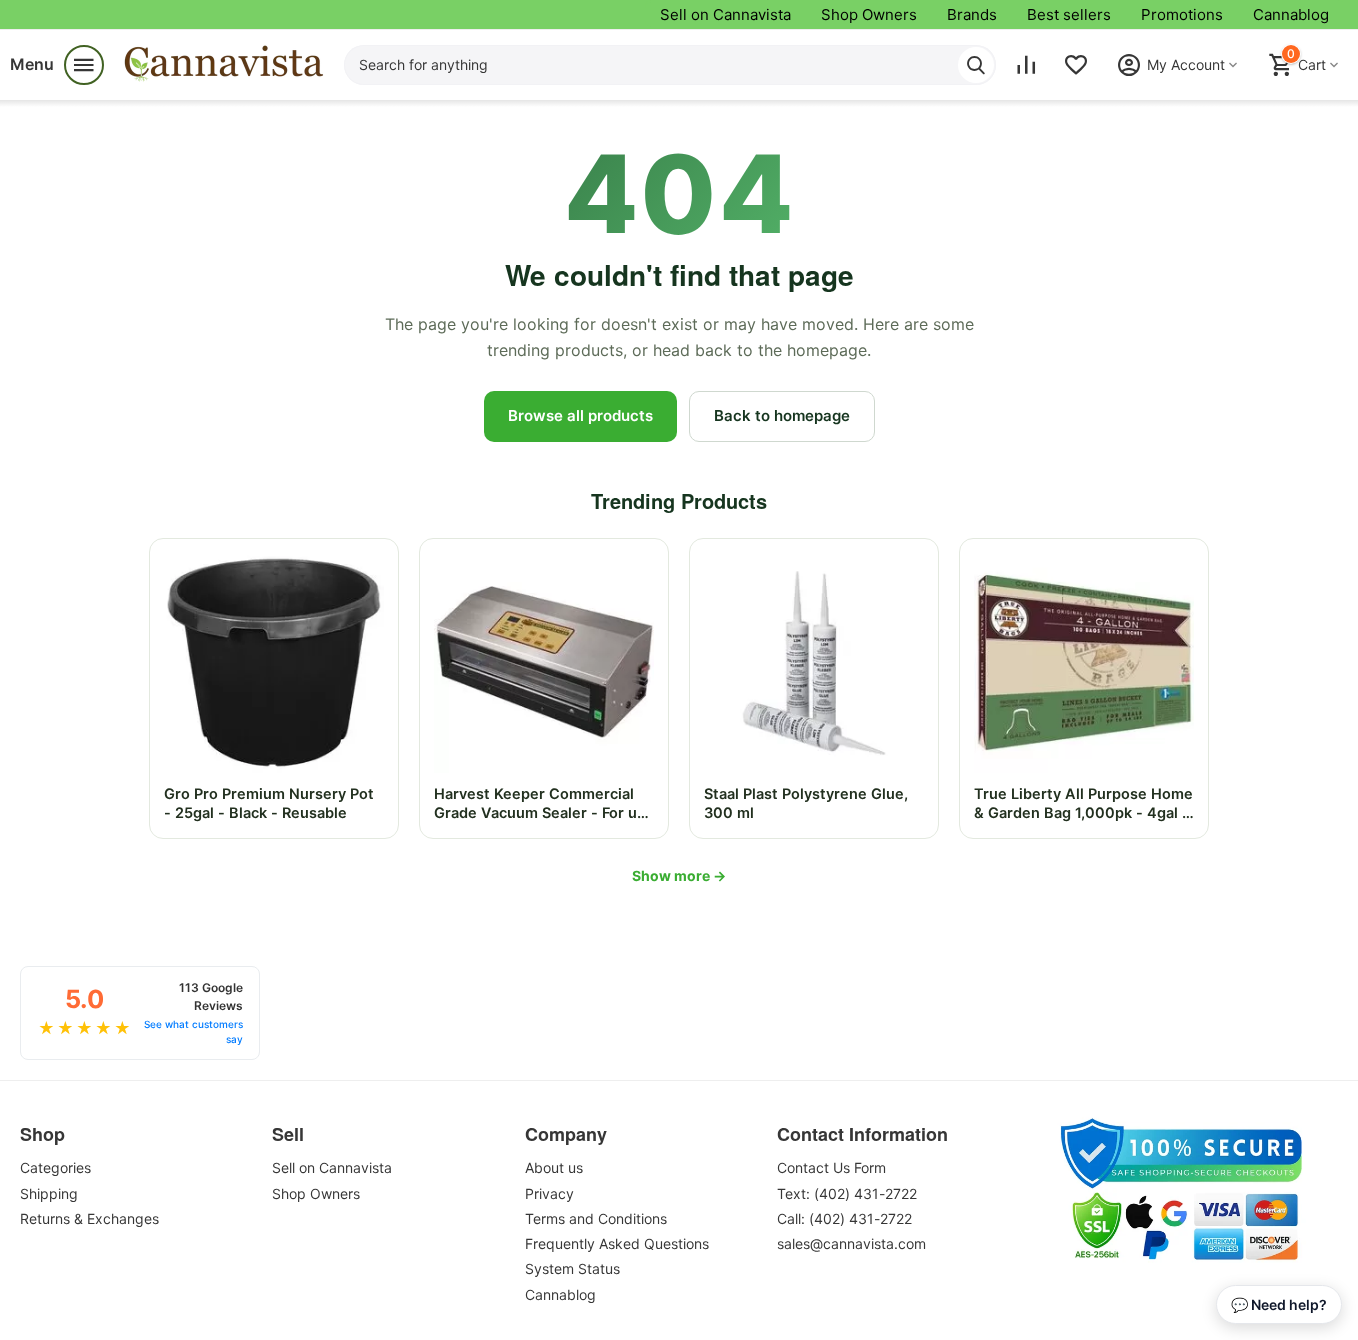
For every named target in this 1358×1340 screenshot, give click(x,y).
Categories (55, 1167)
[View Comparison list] (1026, 65)
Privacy (549, 1193)
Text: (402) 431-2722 (847, 1193)
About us (554, 1167)
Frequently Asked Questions (617, 1243)
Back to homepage (782, 415)
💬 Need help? (1279, 1304)
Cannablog (1291, 14)
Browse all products (580, 415)
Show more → (679, 875)
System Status (572, 1268)
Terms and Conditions (596, 1218)
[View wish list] (1076, 65)
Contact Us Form (831, 1167)
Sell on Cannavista (725, 14)
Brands (972, 14)
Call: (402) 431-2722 (844, 1218)
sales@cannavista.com (851, 1243)
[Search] (976, 65)
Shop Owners (869, 14)
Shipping (49, 1193)
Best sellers (1069, 14)
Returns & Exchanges (89, 1218)
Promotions (1182, 14)
